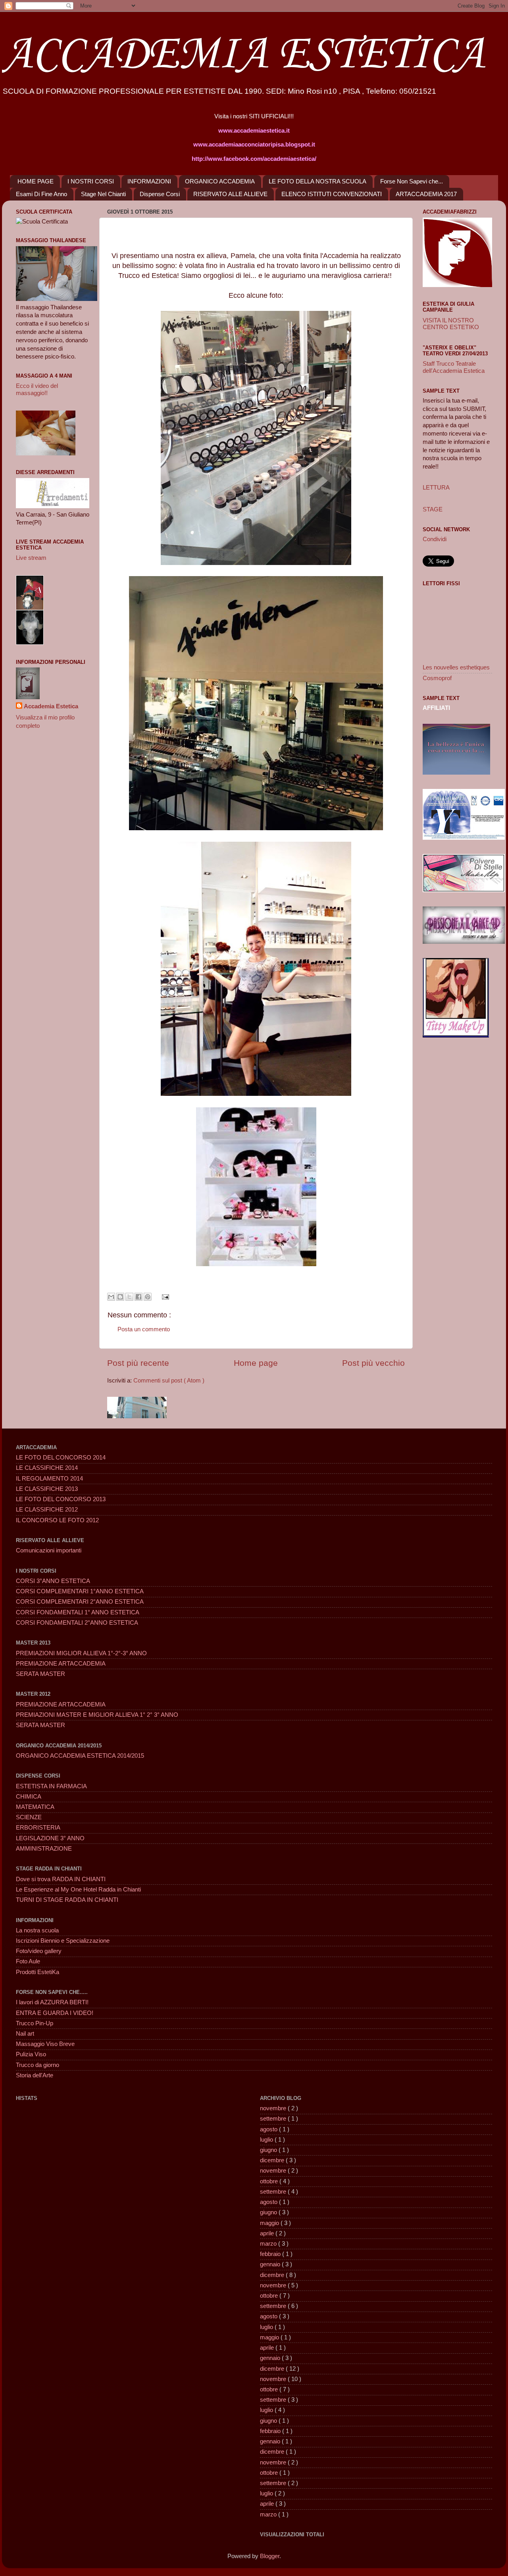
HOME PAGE (36, 181)
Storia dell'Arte (35, 2075)
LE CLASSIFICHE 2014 (47, 1468)
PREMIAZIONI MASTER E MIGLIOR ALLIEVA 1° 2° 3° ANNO (97, 1715)
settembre (274, 2119)
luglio (267, 2140)
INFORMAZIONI (149, 181)
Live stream (31, 558)
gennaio (271, 2264)
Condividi (435, 539)
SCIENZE (29, 1817)
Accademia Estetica (51, 706)
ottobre (270, 2181)
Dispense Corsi (160, 194)
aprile (268, 2233)
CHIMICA (29, 1797)
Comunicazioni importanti (49, 1550)
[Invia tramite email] (111, 1297)
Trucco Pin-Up (35, 2023)
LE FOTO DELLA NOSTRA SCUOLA (317, 181)
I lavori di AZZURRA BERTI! (52, 2002)
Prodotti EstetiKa (38, 1972)
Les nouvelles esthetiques (456, 667)
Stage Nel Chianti (103, 194)
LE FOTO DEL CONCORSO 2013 (61, 1499)
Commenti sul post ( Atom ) (169, 1381)
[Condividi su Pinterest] (148, 1297)
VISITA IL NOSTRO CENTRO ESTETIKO (451, 324)
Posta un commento (144, 1329)
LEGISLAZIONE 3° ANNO (50, 1838)
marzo (269, 2244)
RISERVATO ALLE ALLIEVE (230, 194)
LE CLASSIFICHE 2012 (47, 1510)
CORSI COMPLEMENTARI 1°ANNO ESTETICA (80, 1591)
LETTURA (436, 488)
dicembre (273, 2160)
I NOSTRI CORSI (91, 181)
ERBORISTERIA (38, 1828)
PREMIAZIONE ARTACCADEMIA (61, 1664)
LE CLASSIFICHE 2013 (47, 1489)
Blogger (270, 2556)
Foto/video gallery (39, 1951)
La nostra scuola (37, 1930)
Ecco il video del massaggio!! (37, 389)
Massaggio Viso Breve (45, 2044)
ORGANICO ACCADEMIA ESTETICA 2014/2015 (80, 1756)
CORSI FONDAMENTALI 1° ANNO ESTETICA (78, 1612)
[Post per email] (164, 1296)
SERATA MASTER (40, 1674)
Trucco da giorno (38, 2065)
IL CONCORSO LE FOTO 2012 (57, 1520)
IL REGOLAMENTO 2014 (49, 1479)
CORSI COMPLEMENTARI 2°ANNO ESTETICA (80, 1602)
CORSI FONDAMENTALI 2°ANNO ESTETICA (77, 1623)
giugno (269, 2150)
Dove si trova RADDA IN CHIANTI (61, 1879)
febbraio (271, 2254)
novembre (274, 2108)
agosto (269, 2129)
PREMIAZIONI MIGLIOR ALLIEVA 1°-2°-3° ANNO (81, 1653)
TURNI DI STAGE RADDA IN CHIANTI (67, 1900)
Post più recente (138, 1363)
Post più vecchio (373, 1363)
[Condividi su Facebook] (139, 1297)
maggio (270, 2223)
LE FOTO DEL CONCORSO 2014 (61, 1458)
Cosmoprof (437, 678)
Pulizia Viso (31, 2054)
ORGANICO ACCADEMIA (220, 181)
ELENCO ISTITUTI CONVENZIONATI (332, 194)
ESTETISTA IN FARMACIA (51, 1786)
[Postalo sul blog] (120, 1297)
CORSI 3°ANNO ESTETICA (53, 1581)
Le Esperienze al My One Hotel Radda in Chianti (78, 1890)
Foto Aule (28, 1961)
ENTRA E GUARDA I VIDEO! (55, 2013)
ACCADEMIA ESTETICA (243, 55)
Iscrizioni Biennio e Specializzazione (63, 1941)
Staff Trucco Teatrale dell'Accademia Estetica (454, 367)
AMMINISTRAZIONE (44, 1849)
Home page (256, 1363)
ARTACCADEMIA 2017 (426, 194)
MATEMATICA (35, 1807)
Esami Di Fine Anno (41, 194)
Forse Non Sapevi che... (412, 181)
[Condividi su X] (129, 1297)
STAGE (433, 509)
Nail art (25, 2034)
